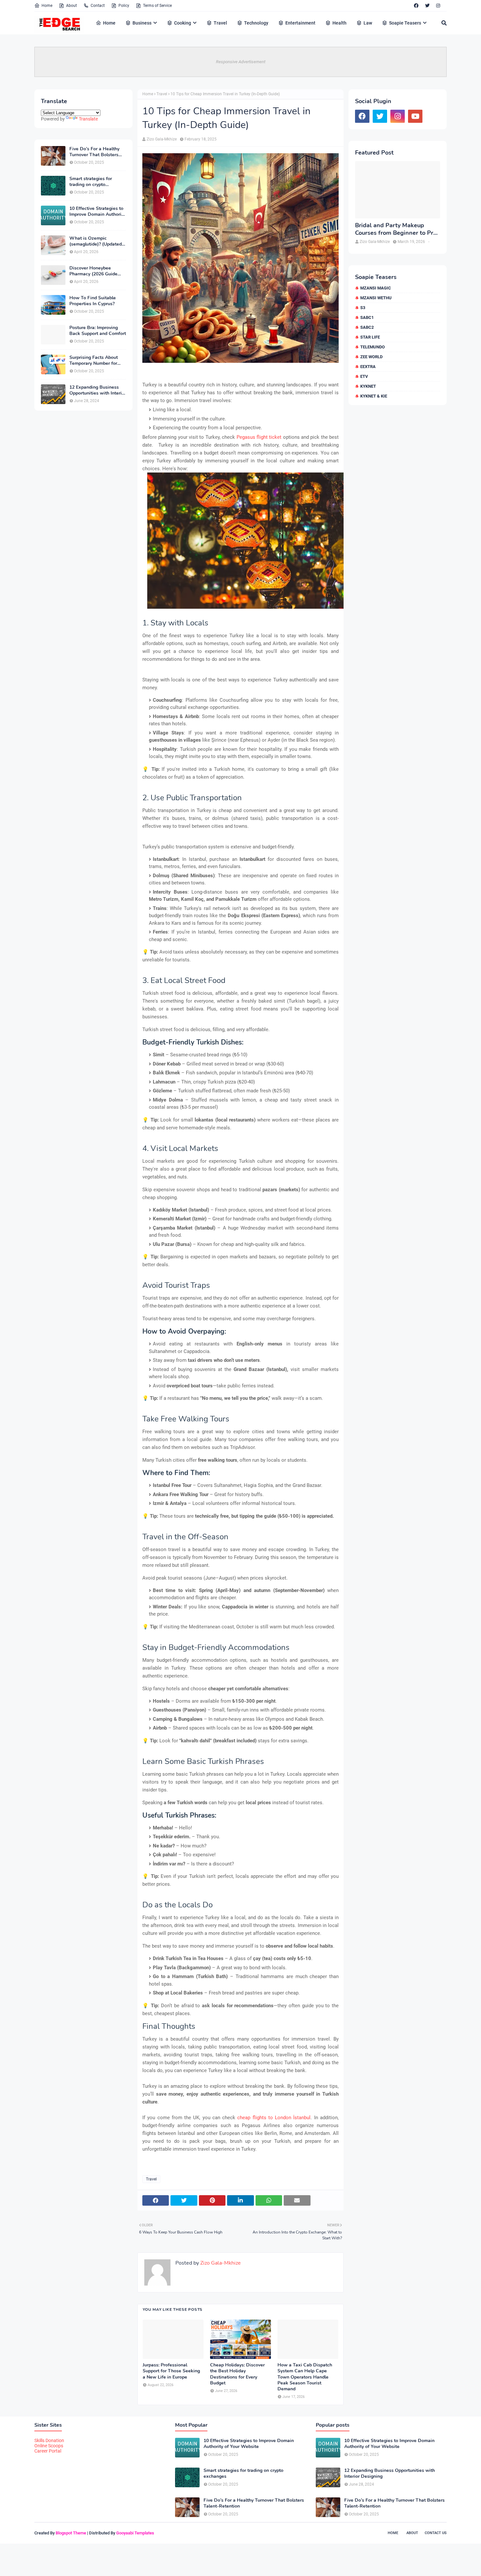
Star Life (370, 337)
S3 (363, 308)
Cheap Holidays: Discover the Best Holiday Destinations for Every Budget (237, 2374)
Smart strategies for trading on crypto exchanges (91, 182)
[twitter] (427, 6)
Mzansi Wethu (376, 298)
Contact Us (436, 2533)
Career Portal (48, 2451)
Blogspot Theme (71, 2533)
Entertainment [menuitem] (300, 23)
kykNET (368, 386)
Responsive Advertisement (241, 62)
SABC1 (367, 317)
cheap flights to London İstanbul (274, 2118)
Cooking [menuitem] (183, 23)
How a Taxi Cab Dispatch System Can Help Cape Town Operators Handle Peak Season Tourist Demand (305, 2377)
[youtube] (415, 116)
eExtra (368, 367)
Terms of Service (157, 6)
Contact (98, 6)
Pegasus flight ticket (259, 437)
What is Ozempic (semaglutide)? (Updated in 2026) (96, 241)
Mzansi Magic (376, 288)
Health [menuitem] (339, 23)
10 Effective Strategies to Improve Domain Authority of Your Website (97, 212)
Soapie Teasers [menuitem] (405, 23)
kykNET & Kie (374, 396)
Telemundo (373, 347)
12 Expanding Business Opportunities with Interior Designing (98, 390)
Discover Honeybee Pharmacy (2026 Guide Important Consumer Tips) (97, 271)
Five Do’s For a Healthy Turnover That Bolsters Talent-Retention (94, 152)
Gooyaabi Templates (135, 2533)
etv (364, 376)
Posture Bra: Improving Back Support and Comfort (98, 331)
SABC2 (367, 327)
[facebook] (416, 6)
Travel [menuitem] (220, 23)
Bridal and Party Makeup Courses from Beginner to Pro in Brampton (396, 229)
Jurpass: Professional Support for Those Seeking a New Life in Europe (171, 2371)
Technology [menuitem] (256, 23)
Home (47, 6)
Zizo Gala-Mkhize (162, 139)
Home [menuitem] (109, 23)
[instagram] (438, 6)
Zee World (371, 357)
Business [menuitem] (142, 23)
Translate (88, 119)
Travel (162, 94)
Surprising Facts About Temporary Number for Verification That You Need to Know (94, 361)
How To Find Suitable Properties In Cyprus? (93, 301)
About (71, 6)
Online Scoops (49, 2446)
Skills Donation (49, 2440)
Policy (124, 6)
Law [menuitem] (368, 23)
